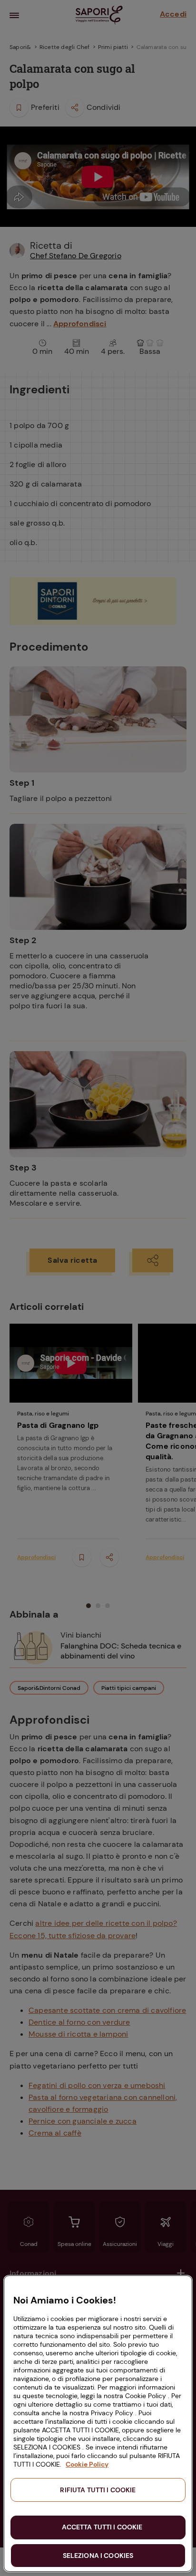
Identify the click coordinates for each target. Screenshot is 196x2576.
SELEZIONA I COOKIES (98, 2556)
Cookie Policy (87, 2464)
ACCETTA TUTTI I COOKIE (102, 2527)
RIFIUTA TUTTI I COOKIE (98, 2490)
